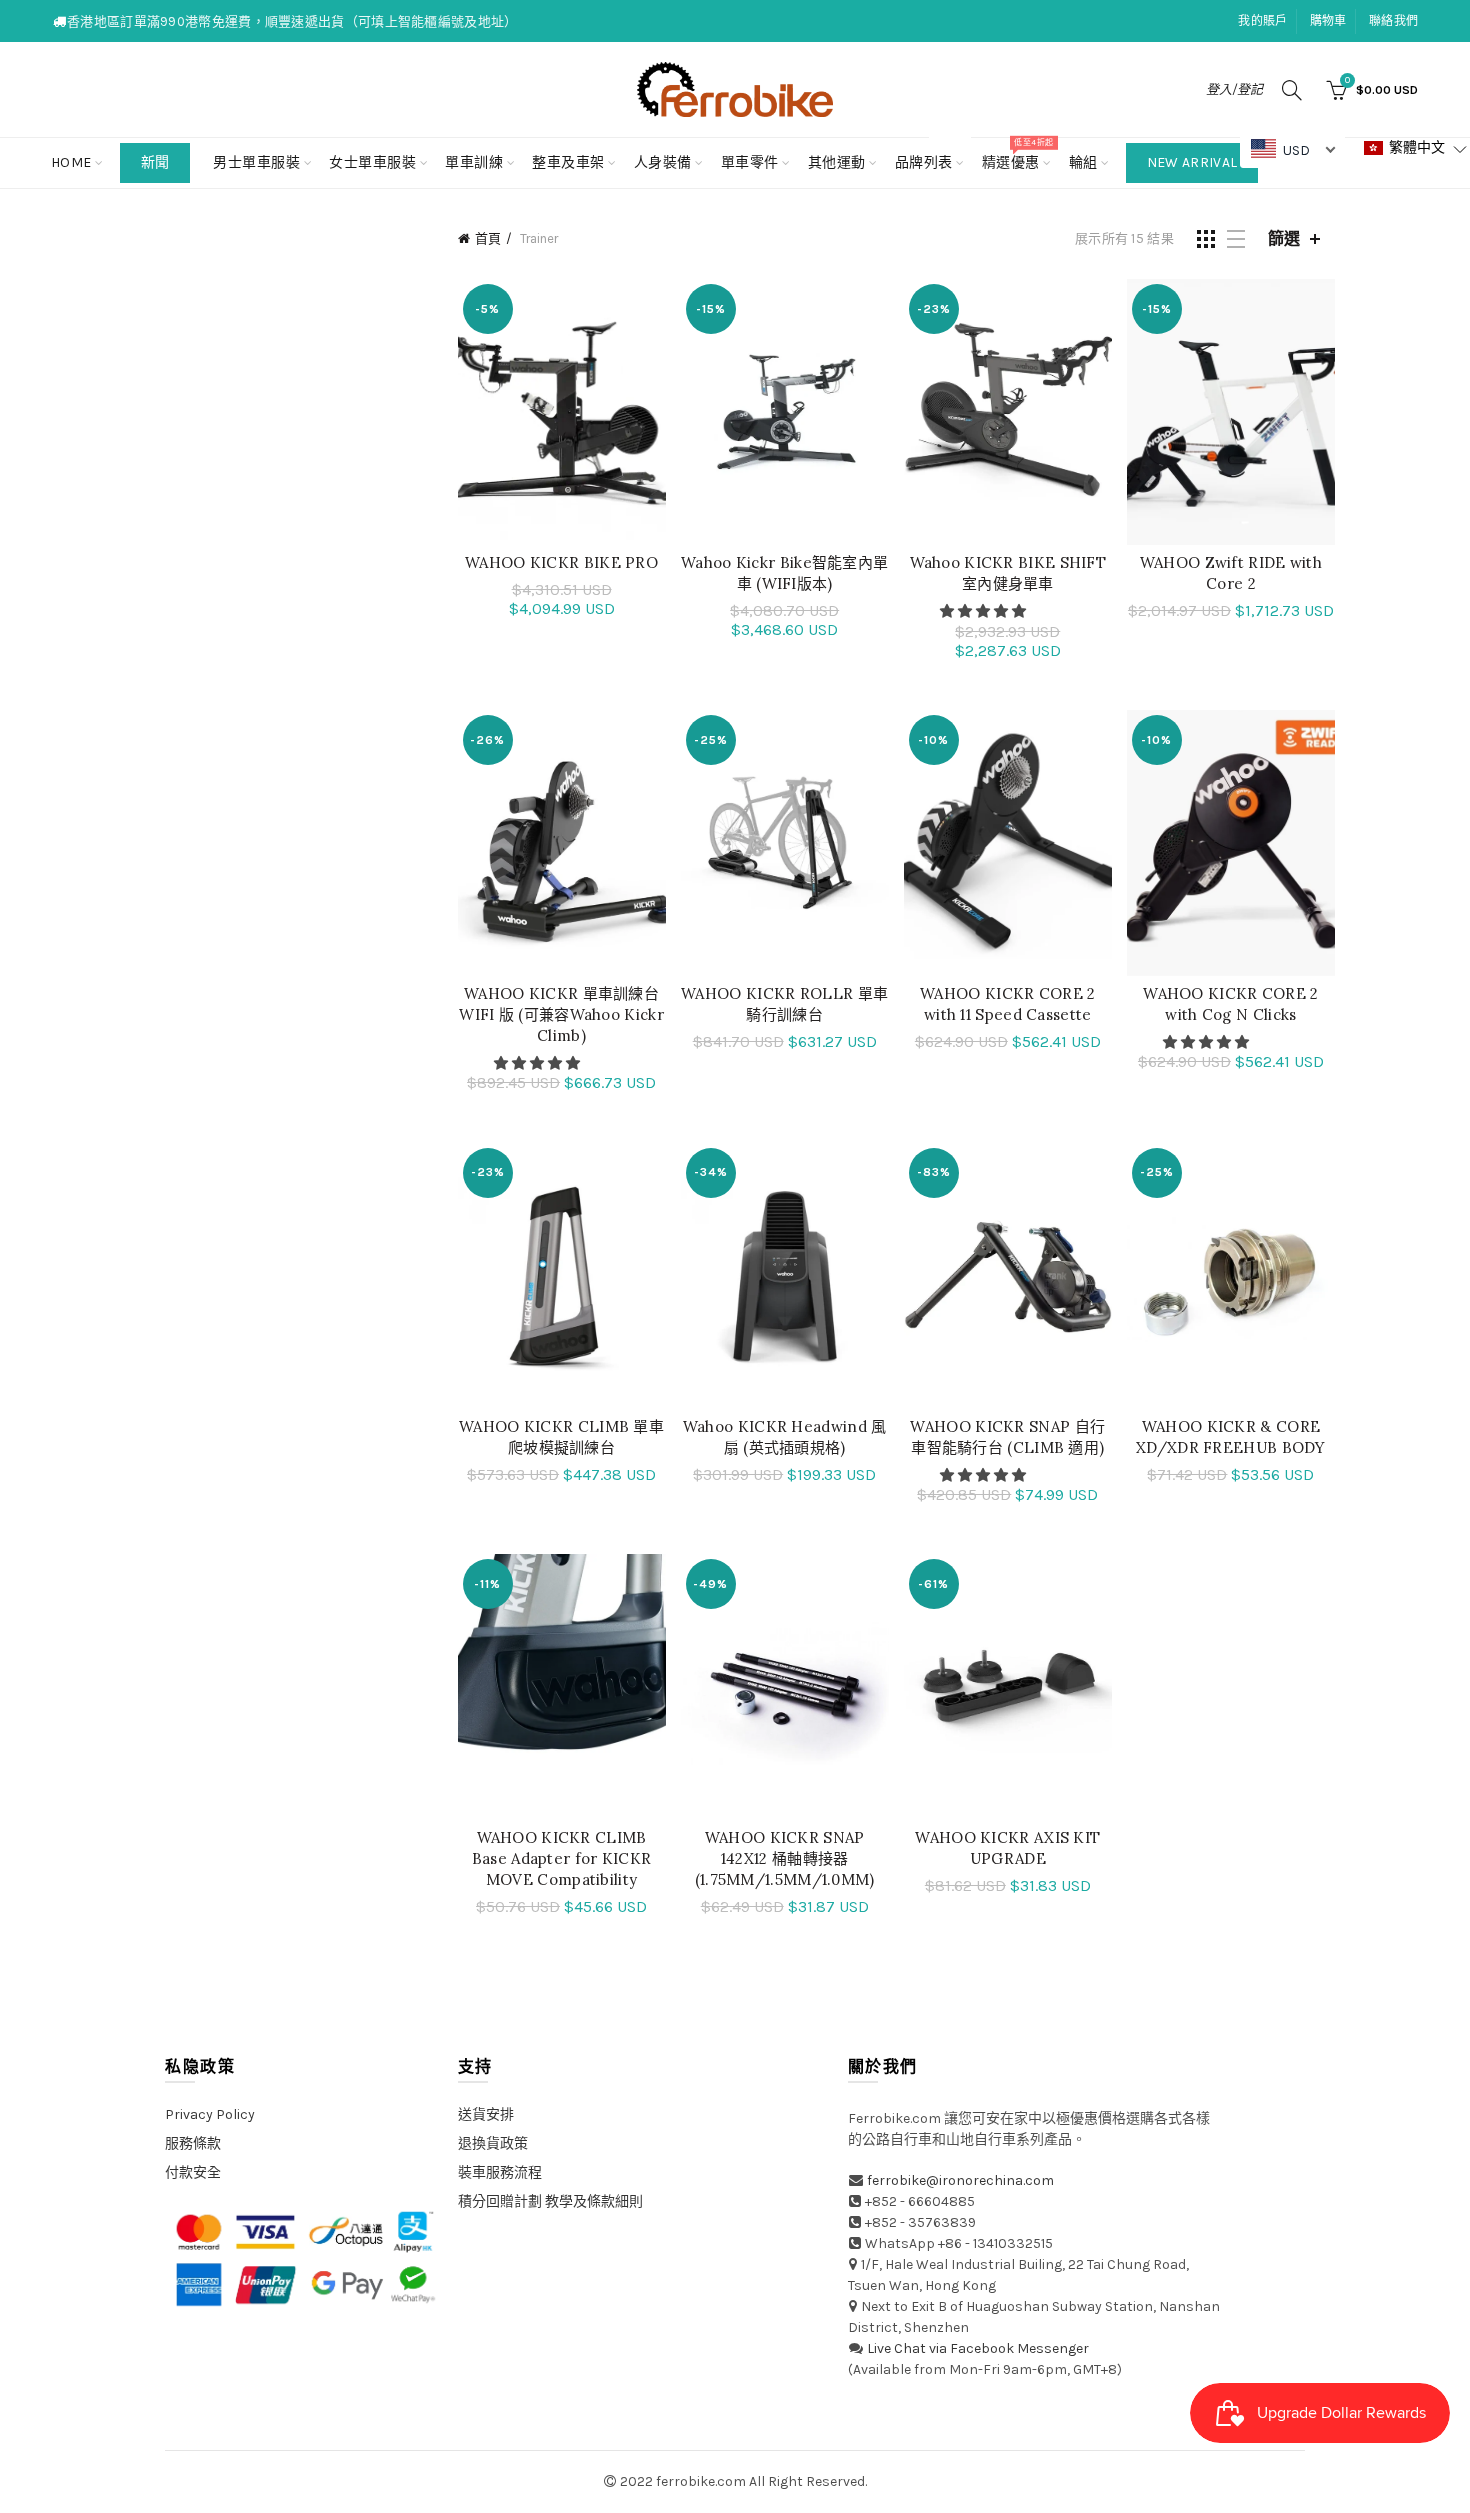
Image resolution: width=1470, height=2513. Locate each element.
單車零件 (750, 162)
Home (71, 162)
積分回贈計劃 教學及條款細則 (550, 2201)
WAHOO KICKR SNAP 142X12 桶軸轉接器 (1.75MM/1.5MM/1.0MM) (785, 1858)
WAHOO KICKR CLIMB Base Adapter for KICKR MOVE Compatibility (562, 1858)
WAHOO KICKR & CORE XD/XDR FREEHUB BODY (1231, 1437)
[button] (984, 611)
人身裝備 (663, 162)
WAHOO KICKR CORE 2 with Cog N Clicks (1230, 1004)
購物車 (1328, 21)
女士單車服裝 (372, 162)
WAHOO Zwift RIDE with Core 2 (1231, 573)
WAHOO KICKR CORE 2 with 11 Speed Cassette (1007, 1004)
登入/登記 (1234, 89)
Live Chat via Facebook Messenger (978, 2348)
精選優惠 (1017, 154)
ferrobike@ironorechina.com (960, 2180)
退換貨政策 (493, 2143)
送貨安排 (486, 2114)
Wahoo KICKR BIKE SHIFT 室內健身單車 (1008, 573)
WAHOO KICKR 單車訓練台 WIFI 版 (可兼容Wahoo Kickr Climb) (561, 1014)
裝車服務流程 (500, 2172)
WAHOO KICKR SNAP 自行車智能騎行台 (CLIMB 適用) (1007, 1437)
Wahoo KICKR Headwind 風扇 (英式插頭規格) (785, 1437)
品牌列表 (930, 154)
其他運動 (837, 162)
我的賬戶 (1262, 21)
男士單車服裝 (256, 162)
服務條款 (193, 2143)
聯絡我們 (1393, 21)
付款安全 (193, 2172)
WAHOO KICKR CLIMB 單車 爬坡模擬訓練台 (561, 1437)
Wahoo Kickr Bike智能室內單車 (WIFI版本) (784, 573)
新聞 (155, 162)
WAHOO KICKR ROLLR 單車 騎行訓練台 (784, 1004)
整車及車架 (568, 162)
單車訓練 (474, 162)
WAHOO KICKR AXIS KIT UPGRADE (1007, 1848)
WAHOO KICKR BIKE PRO (561, 562)
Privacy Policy (210, 2114)
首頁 (488, 238)
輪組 (1083, 162)
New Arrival (1192, 162)
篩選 (1284, 238)
